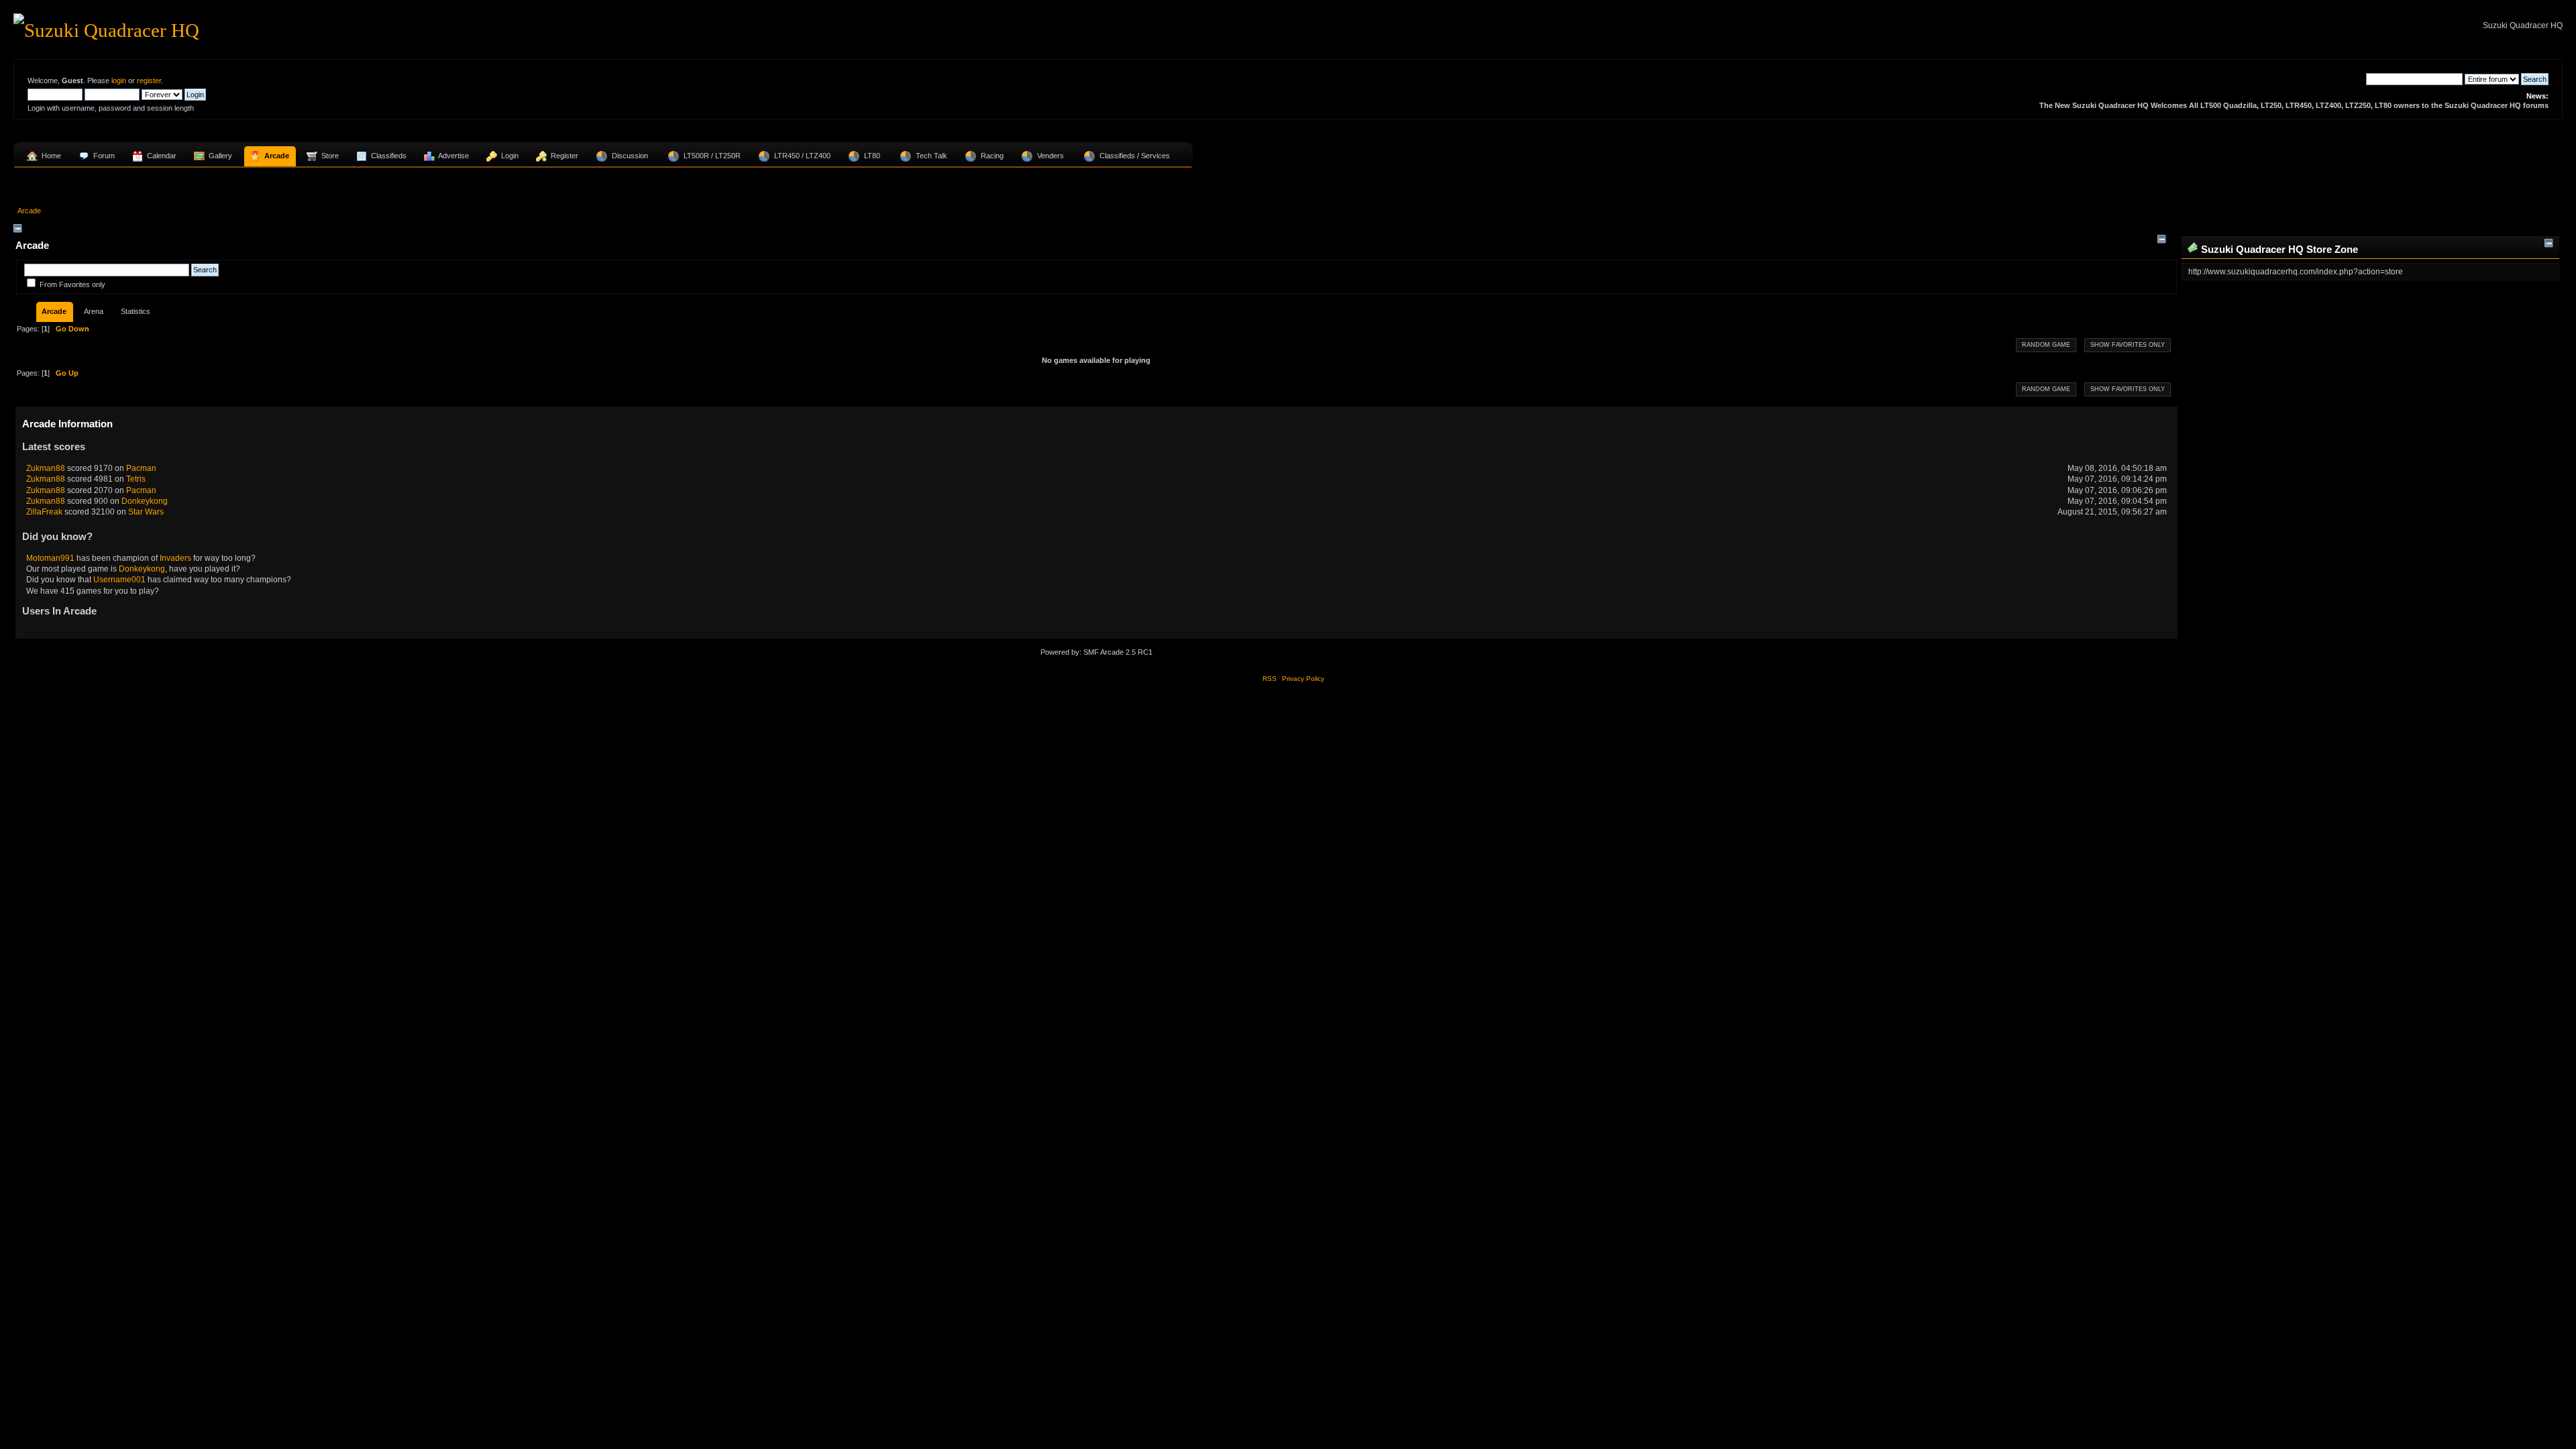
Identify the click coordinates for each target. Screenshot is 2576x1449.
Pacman (141, 468)
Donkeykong (145, 501)
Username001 (119, 580)
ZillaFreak (44, 512)
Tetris (136, 479)
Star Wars (146, 512)
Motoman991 (50, 558)
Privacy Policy (1303, 679)
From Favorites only (72, 284)
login (119, 80)
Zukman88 (46, 468)
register (149, 80)
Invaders (175, 558)
